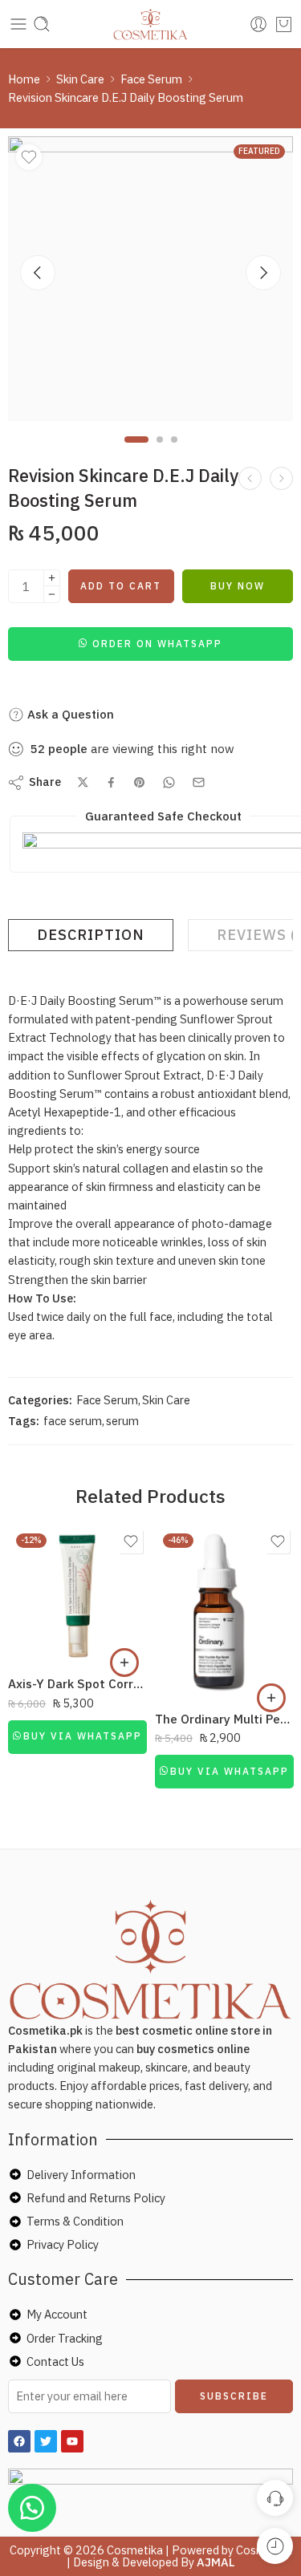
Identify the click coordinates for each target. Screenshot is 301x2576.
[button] (150, 643)
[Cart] (284, 24)
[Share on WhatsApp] (169, 782)
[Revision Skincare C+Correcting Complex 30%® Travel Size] (281, 478)
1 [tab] (136, 453)
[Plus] (52, 578)
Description (91, 935)
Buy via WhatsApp (83, 1736)
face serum (73, 1421)
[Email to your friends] (199, 782)
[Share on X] (83, 782)
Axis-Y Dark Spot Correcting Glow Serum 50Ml (77, 1683)
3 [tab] (174, 453)
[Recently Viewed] (275, 2546)
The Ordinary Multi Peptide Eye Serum (224, 1719)
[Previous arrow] (38, 273)
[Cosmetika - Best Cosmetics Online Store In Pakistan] (150, 24)
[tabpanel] (150, 283)
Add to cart (121, 586)
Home (24, 79)
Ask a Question (69, 714)
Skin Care (80, 79)
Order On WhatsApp (157, 644)
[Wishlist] (29, 157)
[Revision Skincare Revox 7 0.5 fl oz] (250, 478)
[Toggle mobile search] (42, 24)
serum (122, 1421)
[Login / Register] (258, 24)
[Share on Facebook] (111, 782)
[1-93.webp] (150, 279)
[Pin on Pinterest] (140, 783)
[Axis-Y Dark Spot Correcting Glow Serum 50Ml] (77, 1595)
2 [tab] (160, 453)
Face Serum (151, 79)
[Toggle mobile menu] (18, 24)
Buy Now (238, 586)
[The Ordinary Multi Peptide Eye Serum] (224, 1612)
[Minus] (52, 595)
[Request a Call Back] (275, 2498)
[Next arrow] (263, 273)
